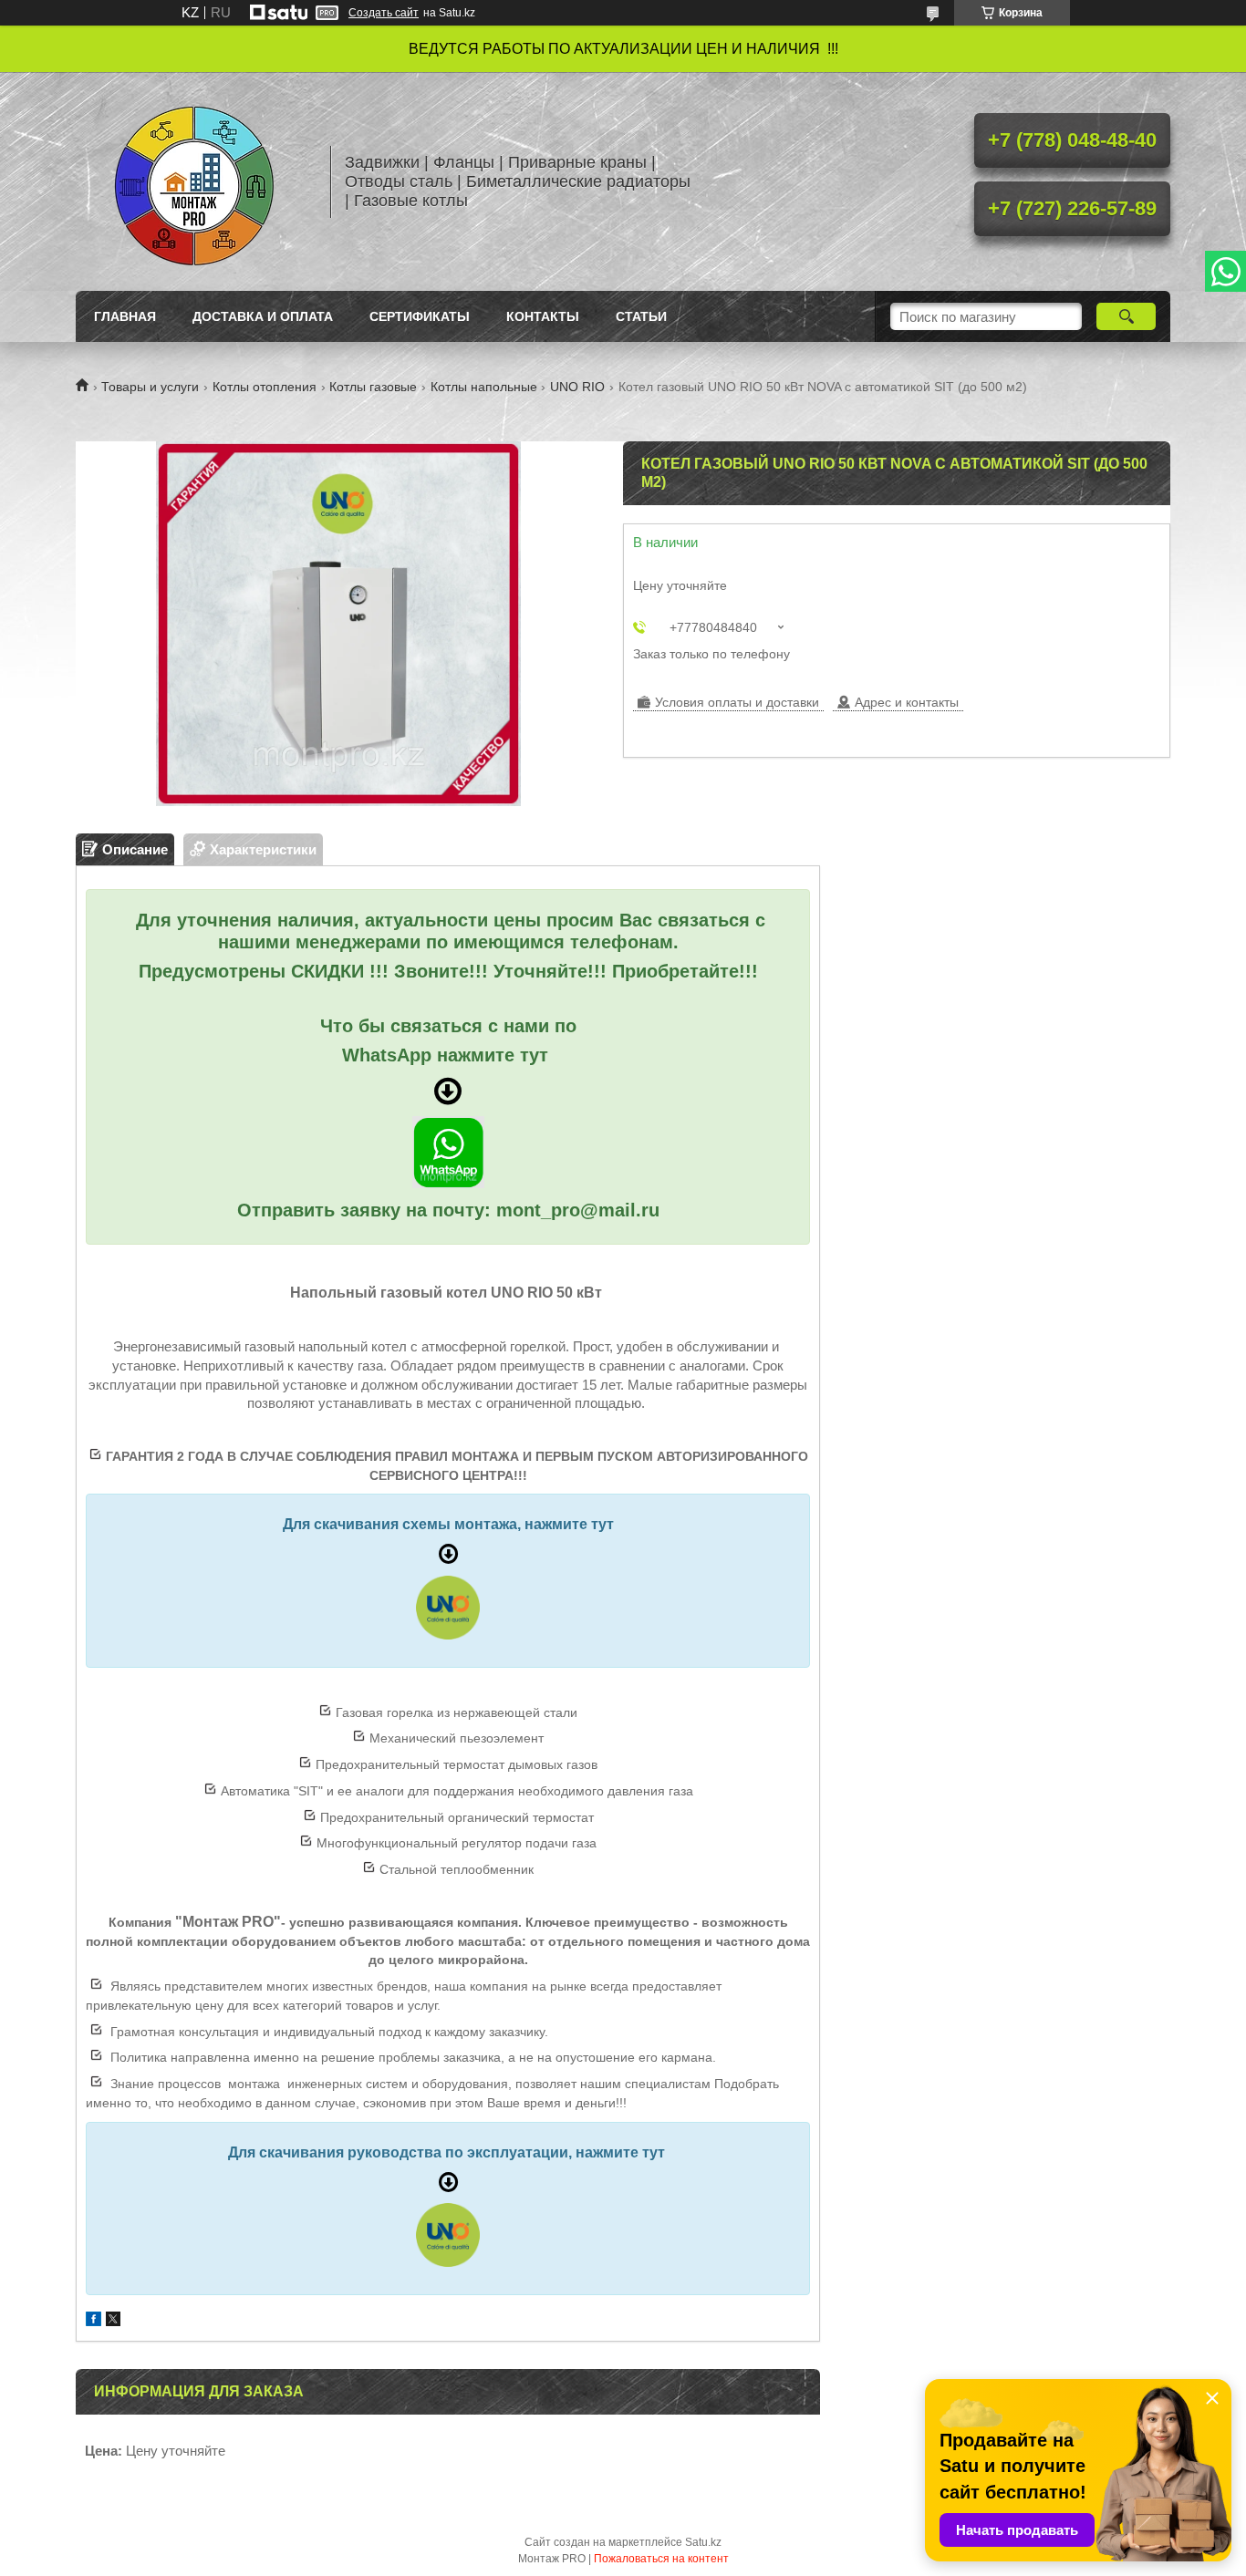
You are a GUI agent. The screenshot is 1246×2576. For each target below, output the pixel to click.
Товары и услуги (150, 387)
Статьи (641, 316)
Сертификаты (420, 316)
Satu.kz (703, 2542)
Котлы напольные (484, 387)
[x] (113, 2321)
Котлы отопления (265, 387)
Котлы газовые (373, 387)
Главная (125, 316)
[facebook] (93, 2321)
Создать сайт (384, 13)
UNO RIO (577, 387)
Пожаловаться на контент (661, 2559)
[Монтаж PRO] (194, 181)
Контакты (543, 316)
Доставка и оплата (263, 316)
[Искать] (1126, 316)
